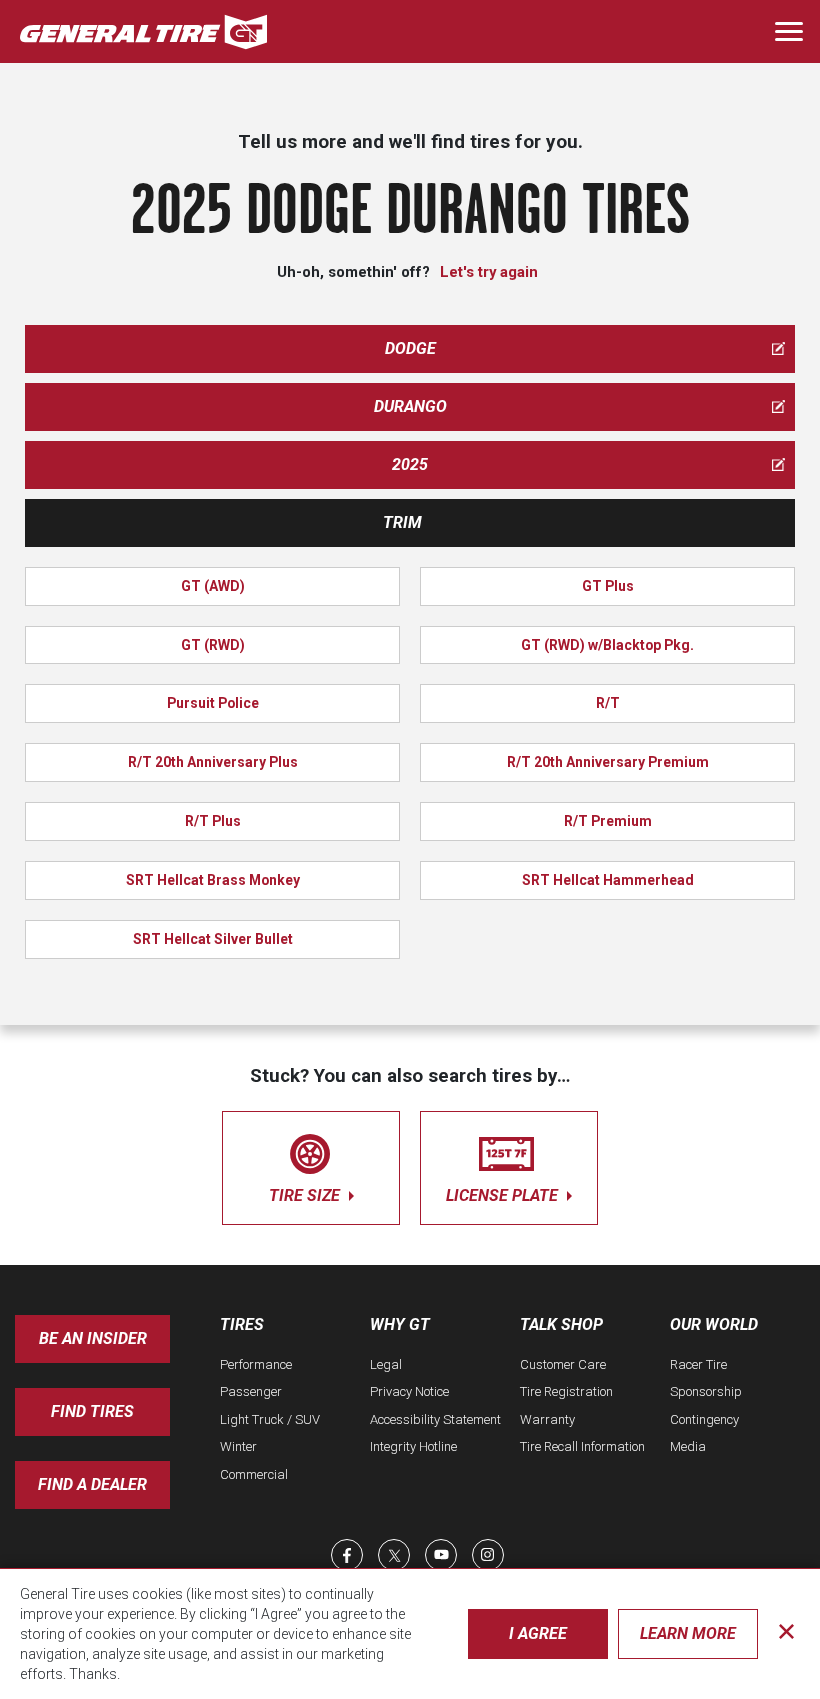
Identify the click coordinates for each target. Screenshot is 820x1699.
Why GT (400, 1324)
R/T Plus (213, 821)
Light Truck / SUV (270, 1419)
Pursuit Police (213, 703)
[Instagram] (488, 1555)
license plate (504, 1195)
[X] (394, 1555)
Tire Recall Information (582, 1446)
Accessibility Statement (435, 1419)
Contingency (704, 1419)
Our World (714, 1324)
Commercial (254, 1474)
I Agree (538, 1633)
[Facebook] (347, 1555)
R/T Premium (608, 821)
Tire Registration (566, 1391)
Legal (386, 1364)
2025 (410, 464)
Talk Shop (561, 1324)
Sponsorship (706, 1391)
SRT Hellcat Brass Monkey (213, 880)
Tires (242, 1324)
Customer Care (563, 1364)
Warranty (547, 1419)
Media (688, 1446)
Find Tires (92, 1411)
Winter (238, 1446)
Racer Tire (698, 1364)
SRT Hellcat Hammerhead (608, 880)
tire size (306, 1195)
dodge (410, 348)
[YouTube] (441, 1555)
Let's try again (489, 272)
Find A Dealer (92, 1484)
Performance (256, 1364)
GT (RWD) (213, 645)
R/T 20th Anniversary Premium (608, 762)
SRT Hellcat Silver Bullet (213, 939)
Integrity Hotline (413, 1446)
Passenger (251, 1391)
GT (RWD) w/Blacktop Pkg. (607, 645)
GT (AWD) (213, 586)
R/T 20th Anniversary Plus (213, 762)
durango (410, 406)
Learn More (688, 1633)
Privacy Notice (409, 1391)
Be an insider (93, 1338)
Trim (402, 522)
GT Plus (608, 586)
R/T (608, 703)
